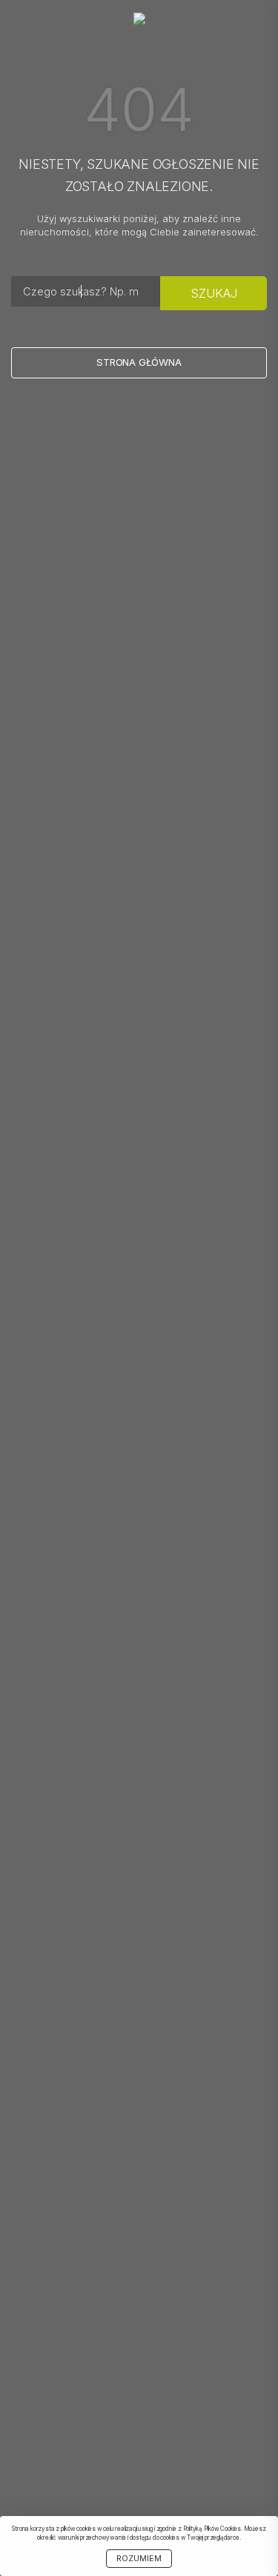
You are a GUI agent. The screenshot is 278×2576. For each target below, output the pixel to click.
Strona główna (139, 362)
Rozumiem (139, 2559)
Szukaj (214, 293)
